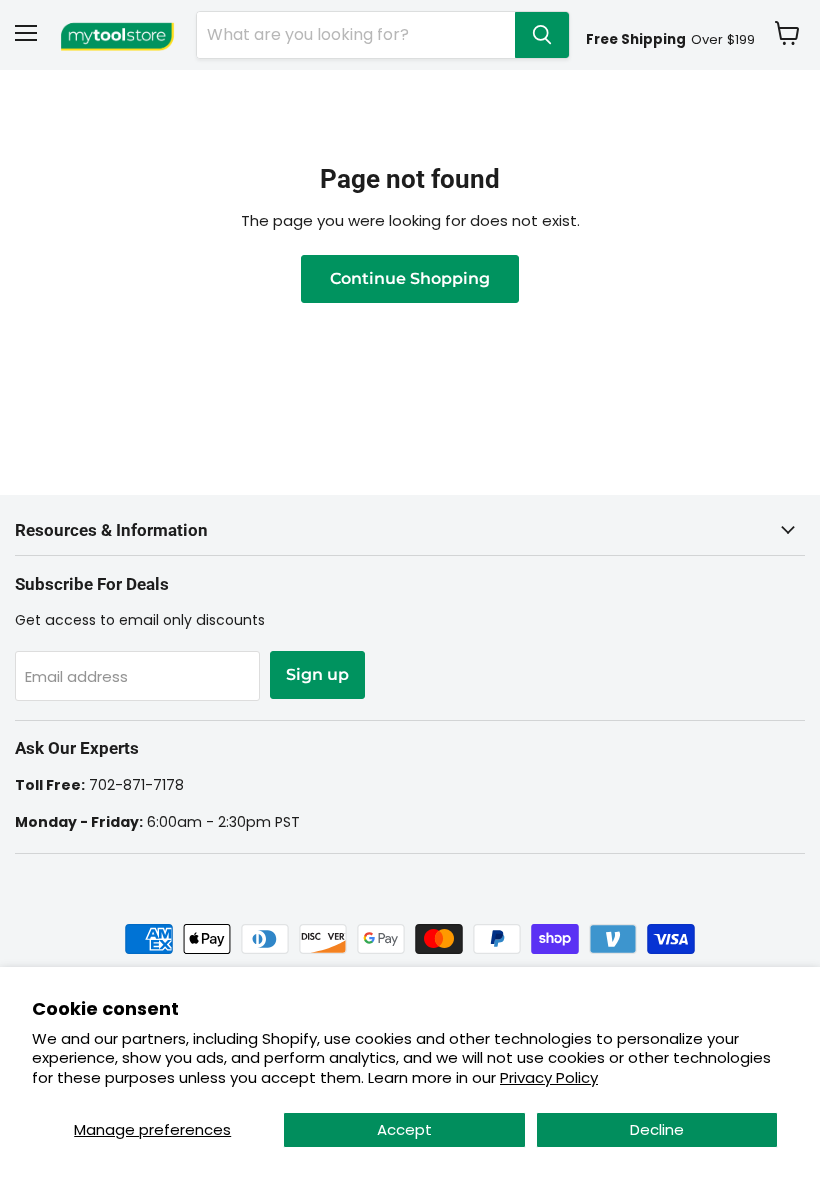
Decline (657, 1129)
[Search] (542, 35)
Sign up (317, 674)
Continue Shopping (410, 278)
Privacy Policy (549, 1077)
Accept (404, 1129)
